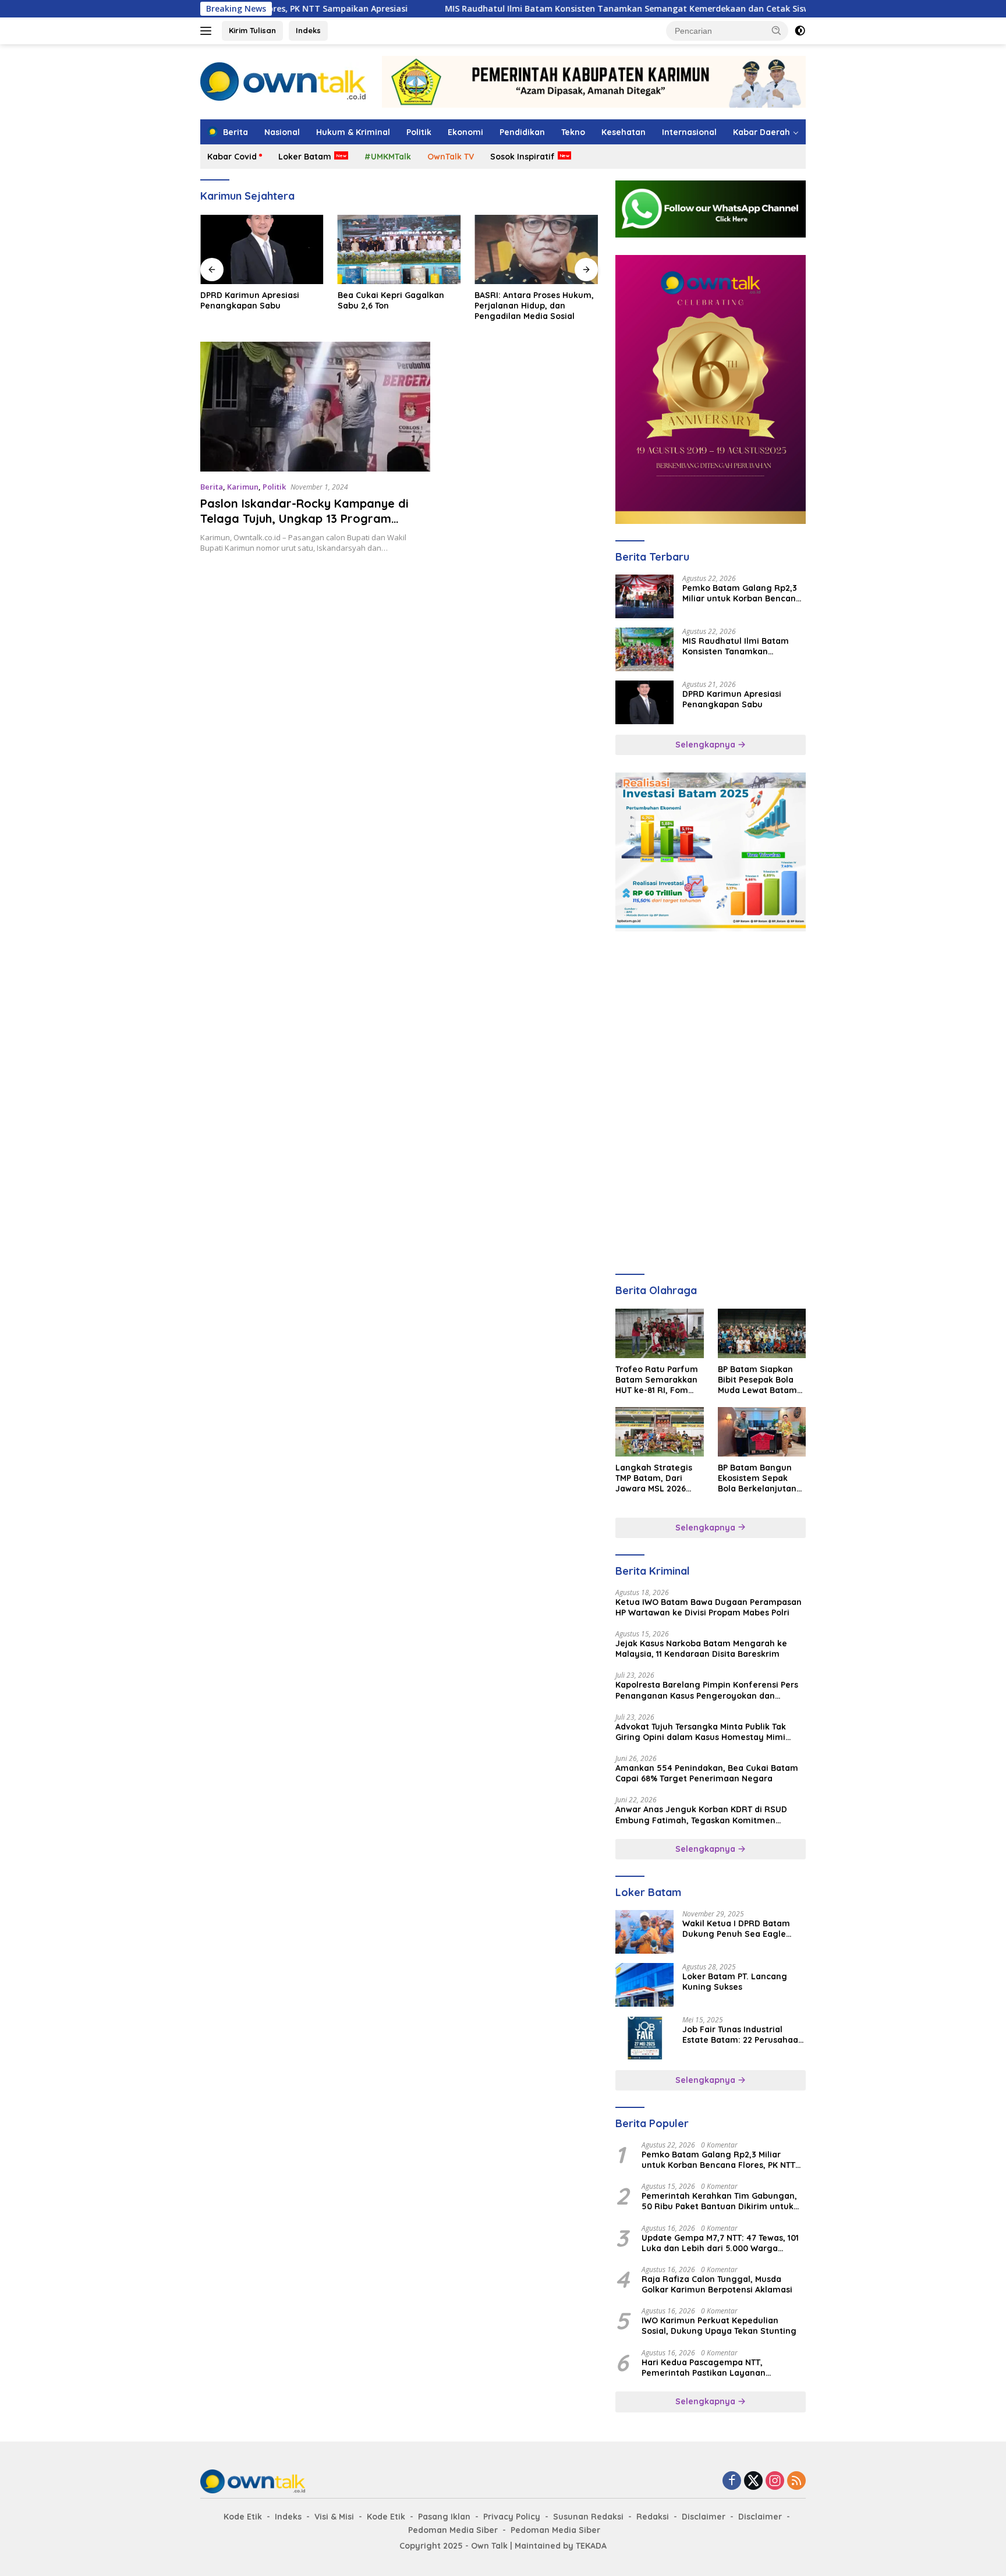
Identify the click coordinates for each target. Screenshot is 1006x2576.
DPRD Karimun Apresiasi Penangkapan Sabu (250, 300)
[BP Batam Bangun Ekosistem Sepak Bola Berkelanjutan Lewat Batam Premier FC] (762, 1432)
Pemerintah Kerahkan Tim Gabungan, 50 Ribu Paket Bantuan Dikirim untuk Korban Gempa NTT (719, 2201)
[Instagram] (775, 2481)
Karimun (243, 487)
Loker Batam (305, 157)
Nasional (282, 132)
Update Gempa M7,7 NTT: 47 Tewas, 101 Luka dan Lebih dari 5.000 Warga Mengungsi (720, 2243)
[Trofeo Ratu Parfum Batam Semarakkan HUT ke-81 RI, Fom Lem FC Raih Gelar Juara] (659, 1333)
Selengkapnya (706, 745)
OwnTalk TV (451, 157)
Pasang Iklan (444, 2517)
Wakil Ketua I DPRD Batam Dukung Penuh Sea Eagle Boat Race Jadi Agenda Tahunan (736, 1929)
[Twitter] (753, 2481)
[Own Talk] (283, 81)
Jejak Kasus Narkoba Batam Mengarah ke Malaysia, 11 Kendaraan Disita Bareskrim (701, 1649)
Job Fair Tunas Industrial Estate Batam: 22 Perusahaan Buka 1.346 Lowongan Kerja (743, 2035)
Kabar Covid (232, 157)
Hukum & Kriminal (353, 132)
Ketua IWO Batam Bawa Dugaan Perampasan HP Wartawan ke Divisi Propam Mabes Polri (709, 1607)
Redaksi (653, 2517)
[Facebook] (732, 2481)
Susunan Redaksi (588, 2517)
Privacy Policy (512, 2517)
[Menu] (208, 31)
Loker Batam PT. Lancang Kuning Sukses (735, 1982)
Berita (212, 487)
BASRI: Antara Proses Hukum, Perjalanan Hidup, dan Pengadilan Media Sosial (534, 306)
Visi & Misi (334, 2517)
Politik (419, 132)
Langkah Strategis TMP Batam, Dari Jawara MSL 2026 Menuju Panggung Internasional (654, 1478)
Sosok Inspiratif (523, 157)
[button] (777, 30)
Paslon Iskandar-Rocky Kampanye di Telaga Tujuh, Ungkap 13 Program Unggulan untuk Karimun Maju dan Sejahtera (304, 526)
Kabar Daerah (761, 132)
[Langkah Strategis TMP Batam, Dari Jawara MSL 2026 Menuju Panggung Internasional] (659, 1432)
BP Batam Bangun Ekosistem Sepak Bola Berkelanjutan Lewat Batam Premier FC (757, 1478)
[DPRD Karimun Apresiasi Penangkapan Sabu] (262, 249)
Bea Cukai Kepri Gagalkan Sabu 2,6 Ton (391, 300)
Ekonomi (465, 132)
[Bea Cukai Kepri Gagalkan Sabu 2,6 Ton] (399, 249)
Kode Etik (243, 2517)
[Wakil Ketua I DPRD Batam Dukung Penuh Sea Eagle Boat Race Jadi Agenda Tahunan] (644, 1932)
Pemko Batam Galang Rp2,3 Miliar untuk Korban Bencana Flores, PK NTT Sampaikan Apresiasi (742, 593)
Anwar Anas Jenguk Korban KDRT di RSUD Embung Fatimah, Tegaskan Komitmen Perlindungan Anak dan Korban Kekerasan (702, 1815)
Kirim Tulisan (252, 30)
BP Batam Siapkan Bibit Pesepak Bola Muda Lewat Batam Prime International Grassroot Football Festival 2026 (758, 1380)
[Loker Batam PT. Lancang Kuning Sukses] (644, 1985)
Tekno (573, 132)
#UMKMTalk (388, 157)
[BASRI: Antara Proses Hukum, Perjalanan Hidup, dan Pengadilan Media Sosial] (536, 249)
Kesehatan (624, 132)
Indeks (308, 30)
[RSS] (796, 2481)
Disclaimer (704, 2517)
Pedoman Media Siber (453, 2530)
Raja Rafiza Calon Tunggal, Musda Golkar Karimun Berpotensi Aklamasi (717, 2284)
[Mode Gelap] (800, 31)
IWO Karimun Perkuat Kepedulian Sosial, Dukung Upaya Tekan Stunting (719, 2326)
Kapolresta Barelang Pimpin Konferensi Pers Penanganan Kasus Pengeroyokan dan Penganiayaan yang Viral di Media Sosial (707, 1690)
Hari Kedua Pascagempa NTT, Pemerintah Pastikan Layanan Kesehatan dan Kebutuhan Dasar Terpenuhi (710, 2368)
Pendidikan (522, 132)
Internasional (689, 132)
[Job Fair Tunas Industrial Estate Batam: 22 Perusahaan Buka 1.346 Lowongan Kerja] (644, 2038)
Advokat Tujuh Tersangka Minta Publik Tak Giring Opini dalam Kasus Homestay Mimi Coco (701, 1732)
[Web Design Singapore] (711, 389)
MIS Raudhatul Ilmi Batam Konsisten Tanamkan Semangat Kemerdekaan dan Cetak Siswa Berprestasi (569, 9)
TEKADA (591, 2546)
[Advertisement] (711, 1022)
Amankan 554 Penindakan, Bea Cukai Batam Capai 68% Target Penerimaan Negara (707, 1773)
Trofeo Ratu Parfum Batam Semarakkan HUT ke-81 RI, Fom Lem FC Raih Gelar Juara (657, 1380)
